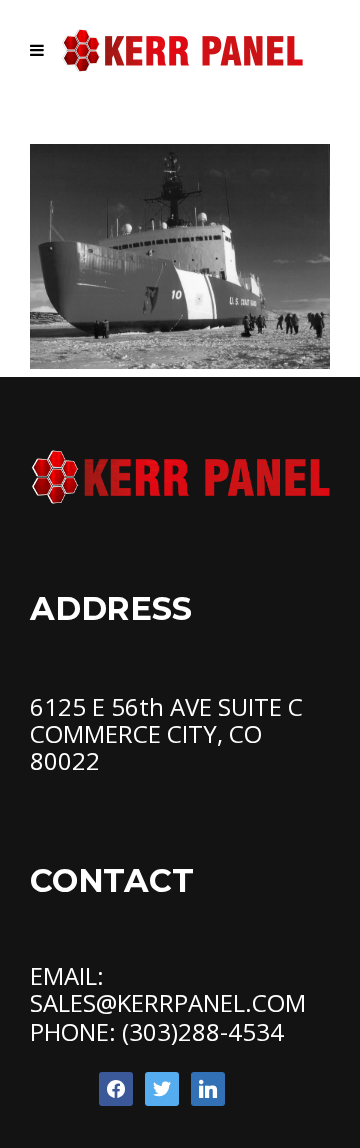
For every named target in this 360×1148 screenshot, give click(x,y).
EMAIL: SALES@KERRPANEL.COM (168, 989)
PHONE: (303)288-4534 (157, 1031)
